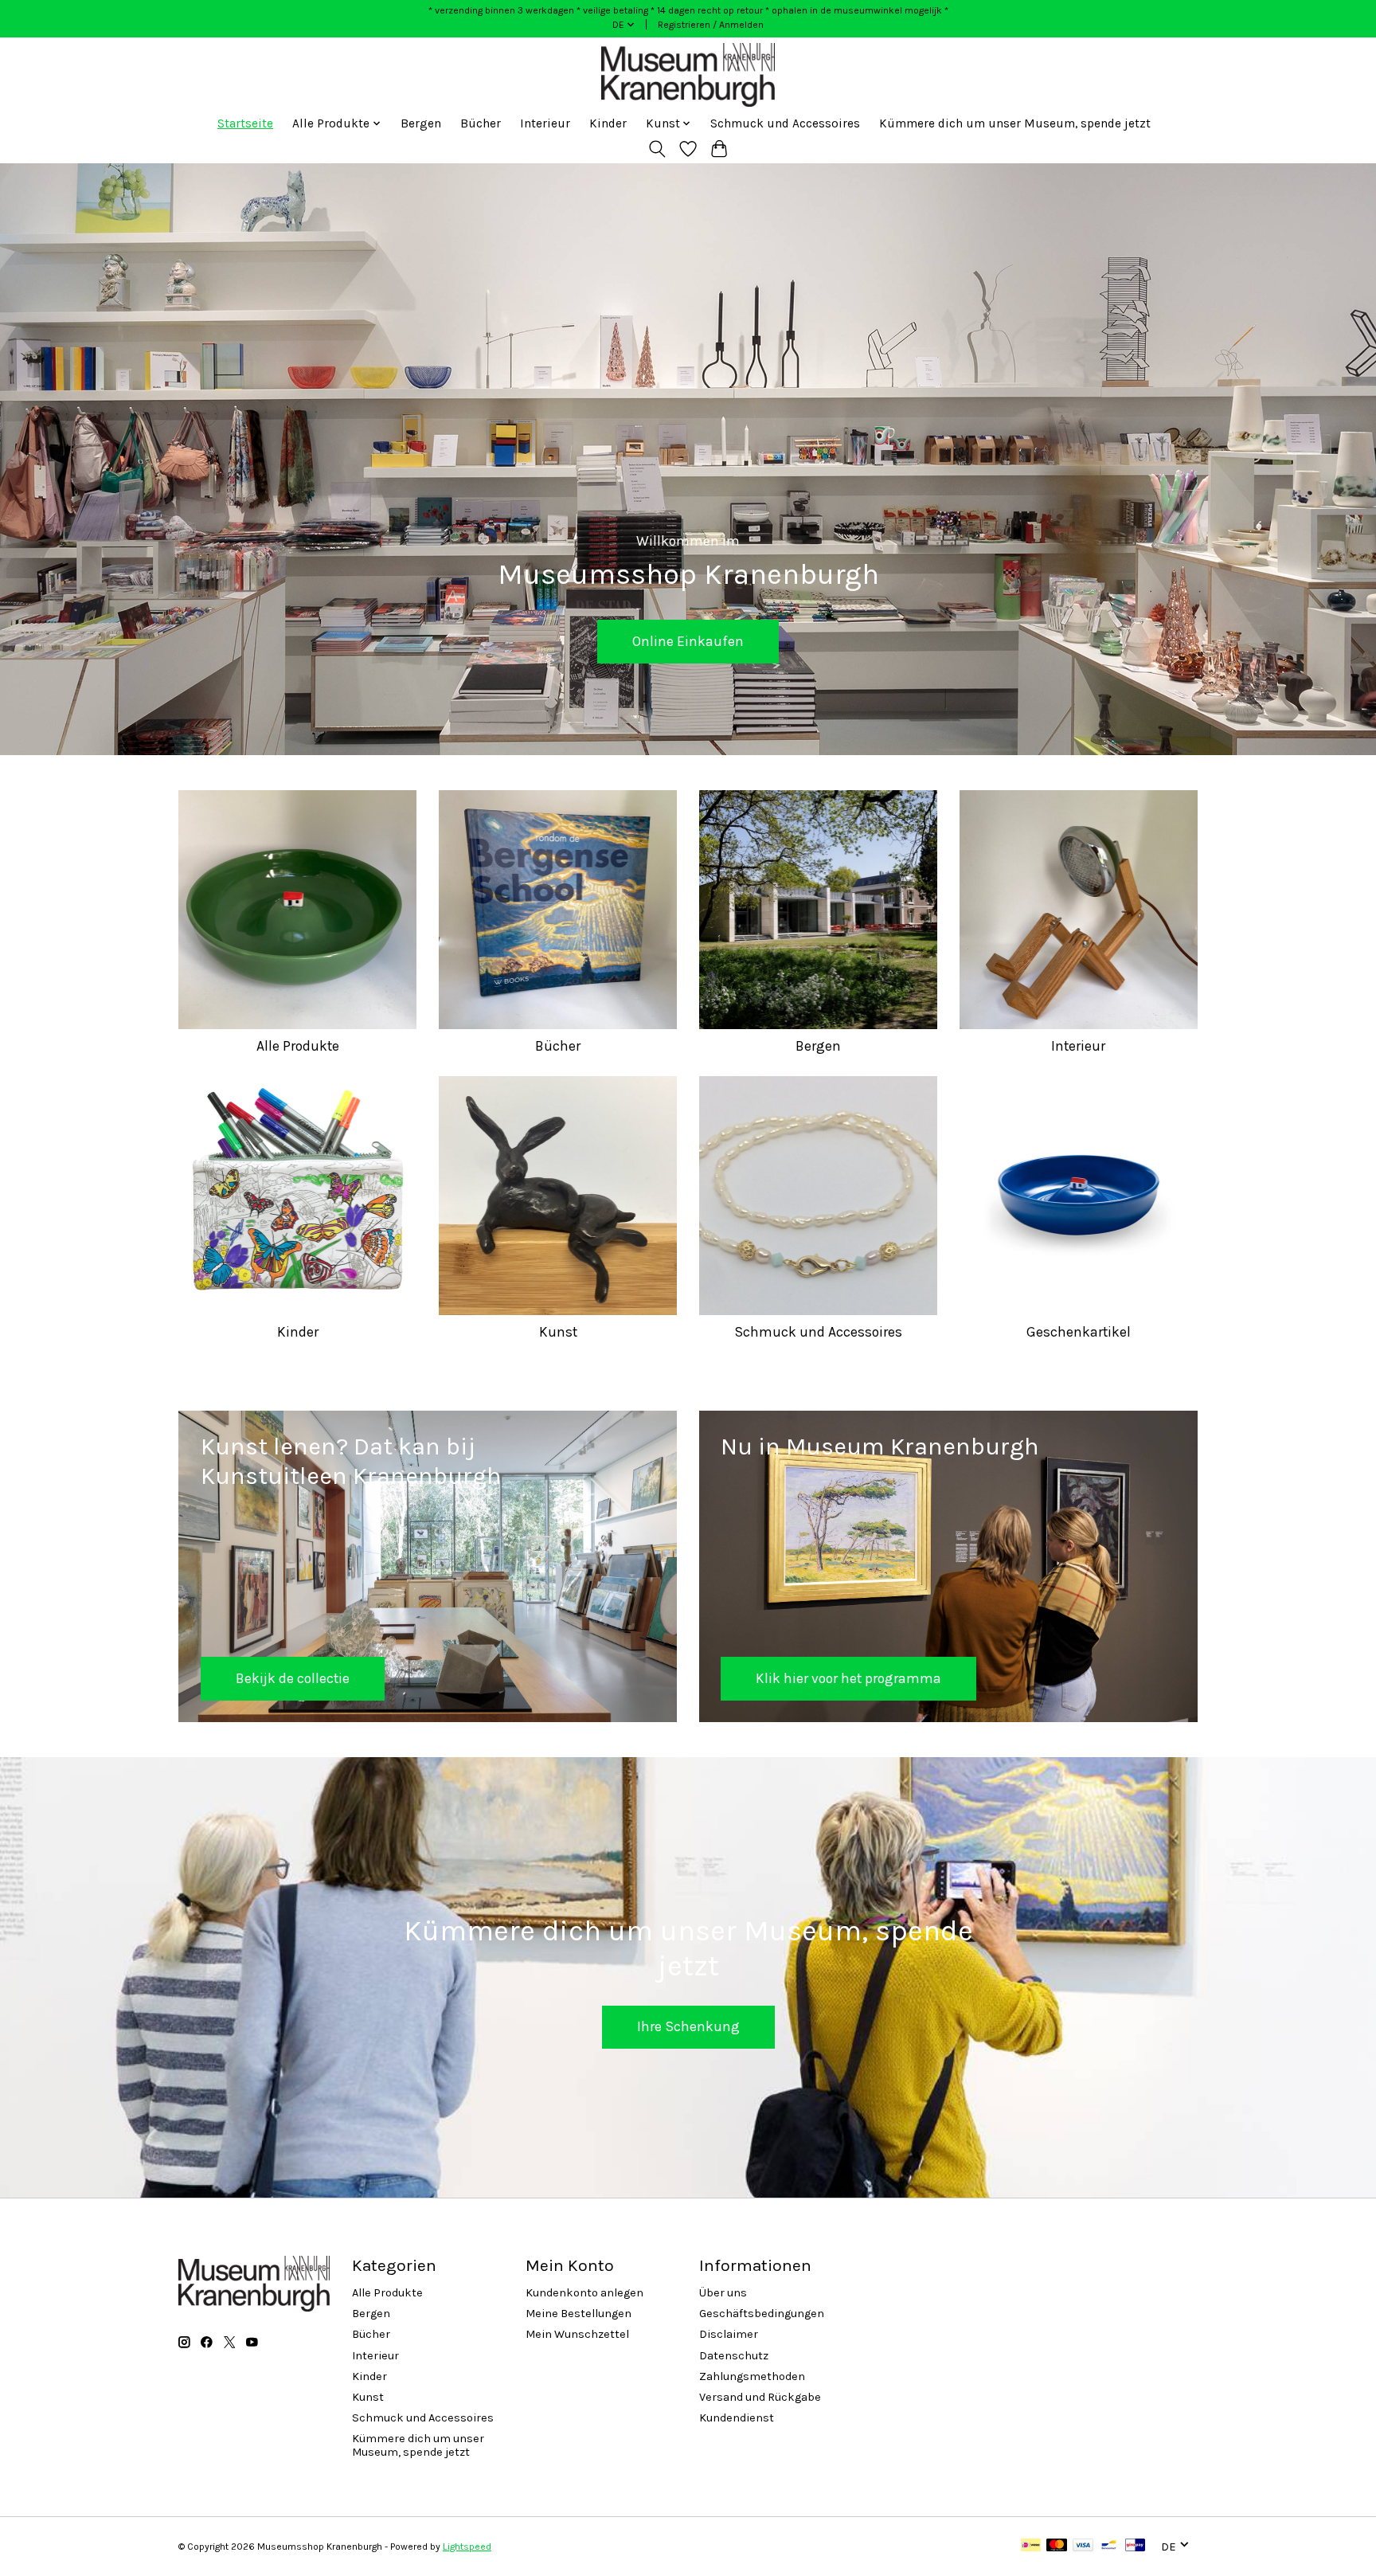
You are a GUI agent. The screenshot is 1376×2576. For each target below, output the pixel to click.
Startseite (245, 123)
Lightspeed (467, 2547)
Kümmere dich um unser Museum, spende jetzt (1015, 123)
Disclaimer (729, 2334)
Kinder (608, 123)
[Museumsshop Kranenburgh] (688, 75)
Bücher (481, 123)
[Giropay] (1135, 2546)
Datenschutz (734, 2356)
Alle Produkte (298, 1046)
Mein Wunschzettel (577, 2334)
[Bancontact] (1109, 2546)
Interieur (545, 123)
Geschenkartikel (1079, 1332)
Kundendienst (737, 2418)
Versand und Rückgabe (760, 2397)
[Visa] (1083, 2546)
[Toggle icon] (657, 149)
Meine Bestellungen (579, 2314)
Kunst (558, 1332)
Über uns (723, 2293)
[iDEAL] (1031, 2546)
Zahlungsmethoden (752, 2376)
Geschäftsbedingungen (762, 2314)
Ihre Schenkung (688, 2026)
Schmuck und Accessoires (785, 123)
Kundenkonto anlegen (584, 2293)
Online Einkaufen (688, 641)
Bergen (421, 123)
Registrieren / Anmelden (711, 25)
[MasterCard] (1057, 2546)
